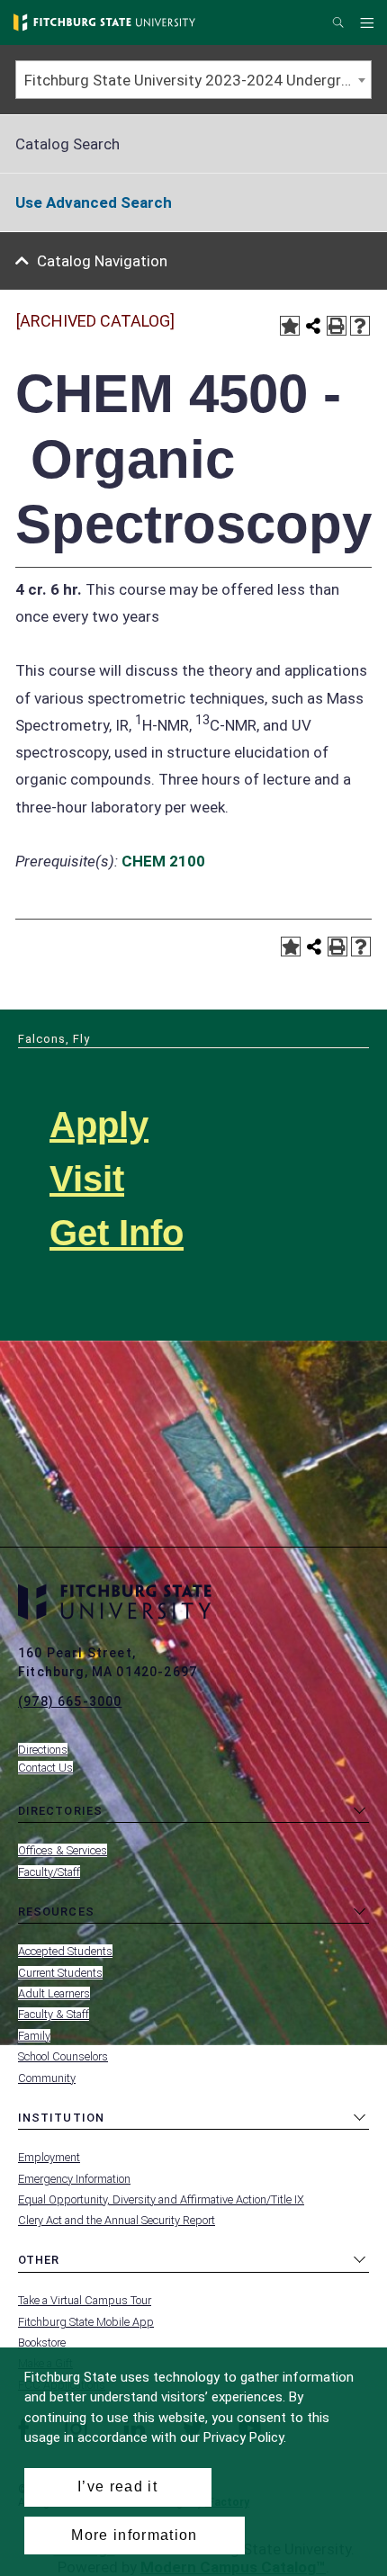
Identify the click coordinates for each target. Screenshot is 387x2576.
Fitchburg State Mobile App (86, 2322)
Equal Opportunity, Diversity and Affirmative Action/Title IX (161, 2199)
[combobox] (193, 80)
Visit (87, 1179)
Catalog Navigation (102, 261)
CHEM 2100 (163, 861)
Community (47, 2078)
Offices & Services (63, 1850)
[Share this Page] (313, 326)
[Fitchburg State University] (104, 22)
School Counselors (63, 2056)
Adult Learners (54, 1993)
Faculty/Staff (49, 1872)
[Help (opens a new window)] (360, 326)
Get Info (117, 1233)
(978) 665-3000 (70, 1701)
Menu (369, 23)
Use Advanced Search (94, 202)
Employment (49, 2157)
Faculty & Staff (54, 2014)
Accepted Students (65, 1951)
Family (34, 2036)
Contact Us (45, 1768)
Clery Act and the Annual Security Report (117, 2220)
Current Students (60, 1973)
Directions (43, 1750)
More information (134, 2535)
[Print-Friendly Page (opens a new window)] (337, 326)
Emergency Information (74, 2179)
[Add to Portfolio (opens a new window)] (290, 326)
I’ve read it (117, 2486)
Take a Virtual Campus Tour (85, 2300)
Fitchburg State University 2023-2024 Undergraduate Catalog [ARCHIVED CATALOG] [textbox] (198, 80)
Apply (99, 1125)
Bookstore (42, 2343)
